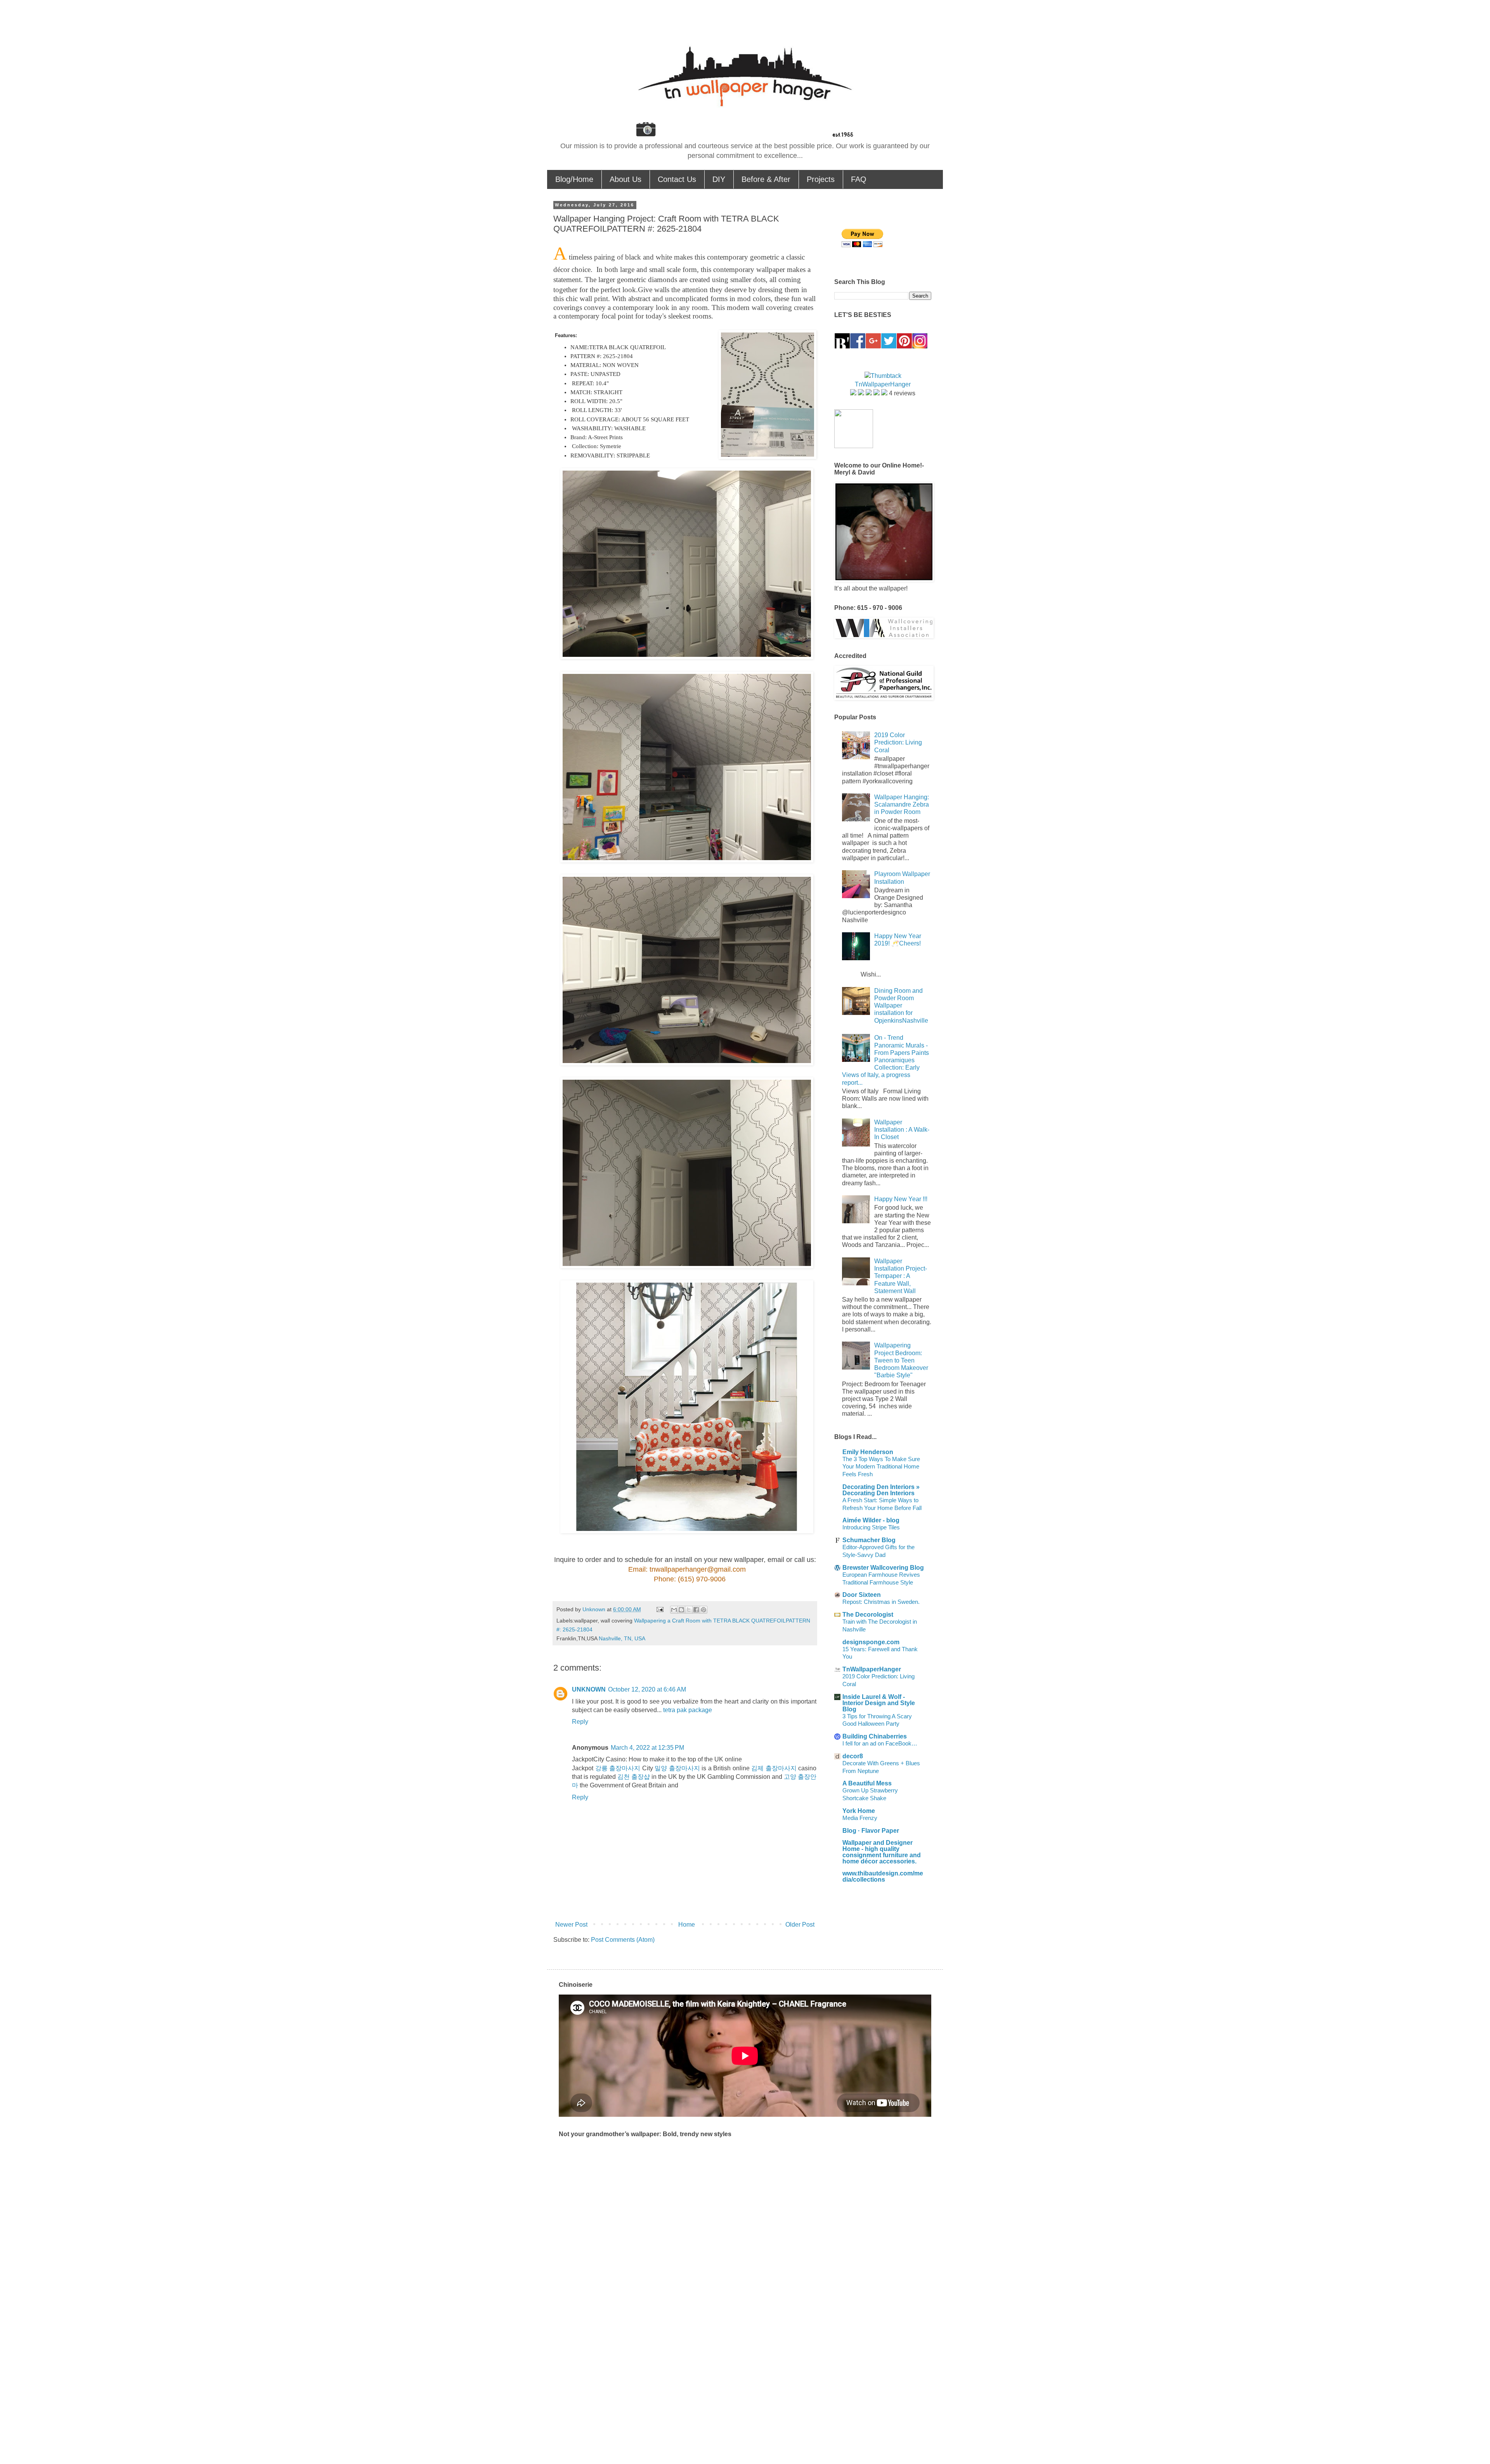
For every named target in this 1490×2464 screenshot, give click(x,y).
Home (687, 1925)
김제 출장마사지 (774, 1768)
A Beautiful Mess (867, 1783)
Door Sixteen (862, 1595)
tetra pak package (688, 1710)
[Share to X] (689, 1610)
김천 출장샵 (634, 1777)
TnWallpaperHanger (872, 1669)
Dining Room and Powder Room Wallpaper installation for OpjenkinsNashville (901, 1006)
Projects (821, 179)
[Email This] (674, 1610)
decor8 (853, 1756)
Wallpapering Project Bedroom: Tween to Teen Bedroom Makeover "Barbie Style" (901, 1360)
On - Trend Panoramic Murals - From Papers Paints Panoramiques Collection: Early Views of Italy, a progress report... (885, 1060)
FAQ (859, 179)
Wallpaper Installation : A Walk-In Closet (902, 1130)
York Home (859, 1811)
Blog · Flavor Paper (871, 1831)
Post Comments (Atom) (623, 1940)
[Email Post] (659, 1609)
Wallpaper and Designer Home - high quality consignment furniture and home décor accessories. (882, 1852)
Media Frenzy (860, 1818)
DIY (719, 179)
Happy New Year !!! (901, 1199)
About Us (625, 179)
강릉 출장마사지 (618, 1768)
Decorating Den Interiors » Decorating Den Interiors (881, 1490)
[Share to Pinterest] (703, 1610)
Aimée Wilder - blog (871, 1520)
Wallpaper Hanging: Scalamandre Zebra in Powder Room (902, 804)
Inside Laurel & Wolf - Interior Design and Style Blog (879, 1703)
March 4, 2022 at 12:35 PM (647, 1748)
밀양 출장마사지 (677, 1768)
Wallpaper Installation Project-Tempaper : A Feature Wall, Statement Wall (901, 1276)
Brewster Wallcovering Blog (883, 1568)
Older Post (800, 1925)
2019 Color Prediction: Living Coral (898, 742)
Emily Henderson (868, 1452)
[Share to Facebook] (696, 1610)
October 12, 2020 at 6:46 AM (647, 1689)
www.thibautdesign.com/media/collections (883, 1876)
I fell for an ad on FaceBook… (880, 1743)
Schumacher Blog (869, 1540)
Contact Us (677, 179)
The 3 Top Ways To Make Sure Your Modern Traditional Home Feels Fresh (881, 1467)
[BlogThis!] (681, 1610)
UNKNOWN (589, 1689)
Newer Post (571, 1925)
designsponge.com (871, 1642)
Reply (580, 1722)
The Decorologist (868, 1615)
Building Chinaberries (875, 1736)
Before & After (766, 179)
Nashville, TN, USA (622, 1638)
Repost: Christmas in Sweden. (881, 1602)
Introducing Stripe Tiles (871, 1527)
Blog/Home (574, 179)
